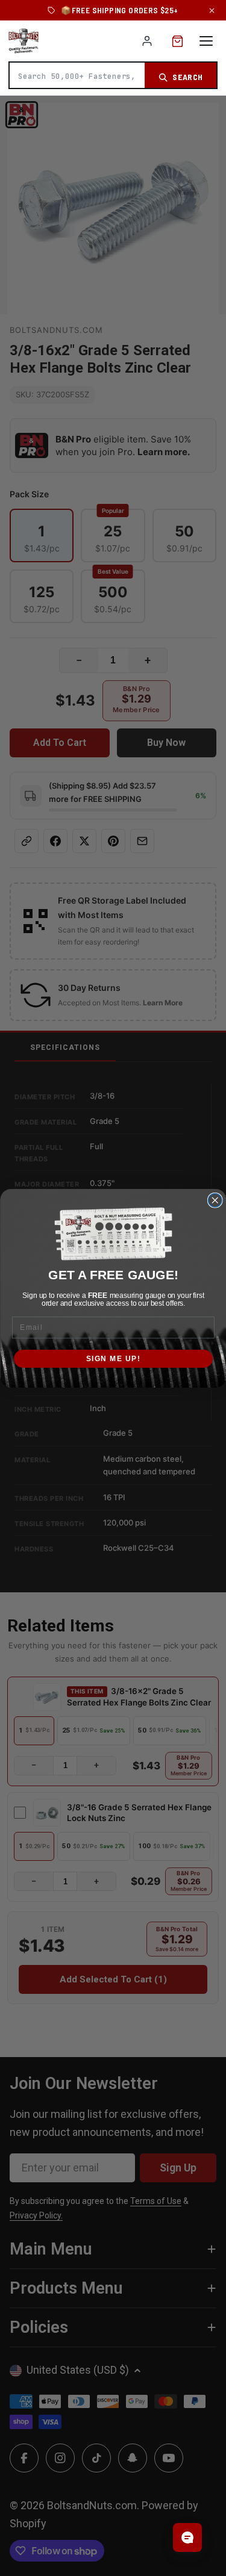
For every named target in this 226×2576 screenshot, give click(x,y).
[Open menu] (206, 41)
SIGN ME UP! (113, 1358)
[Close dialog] (215, 1200)
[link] (113, 1234)
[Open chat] (187, 2537)
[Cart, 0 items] (177, 41)
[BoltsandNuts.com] (24, 41)
